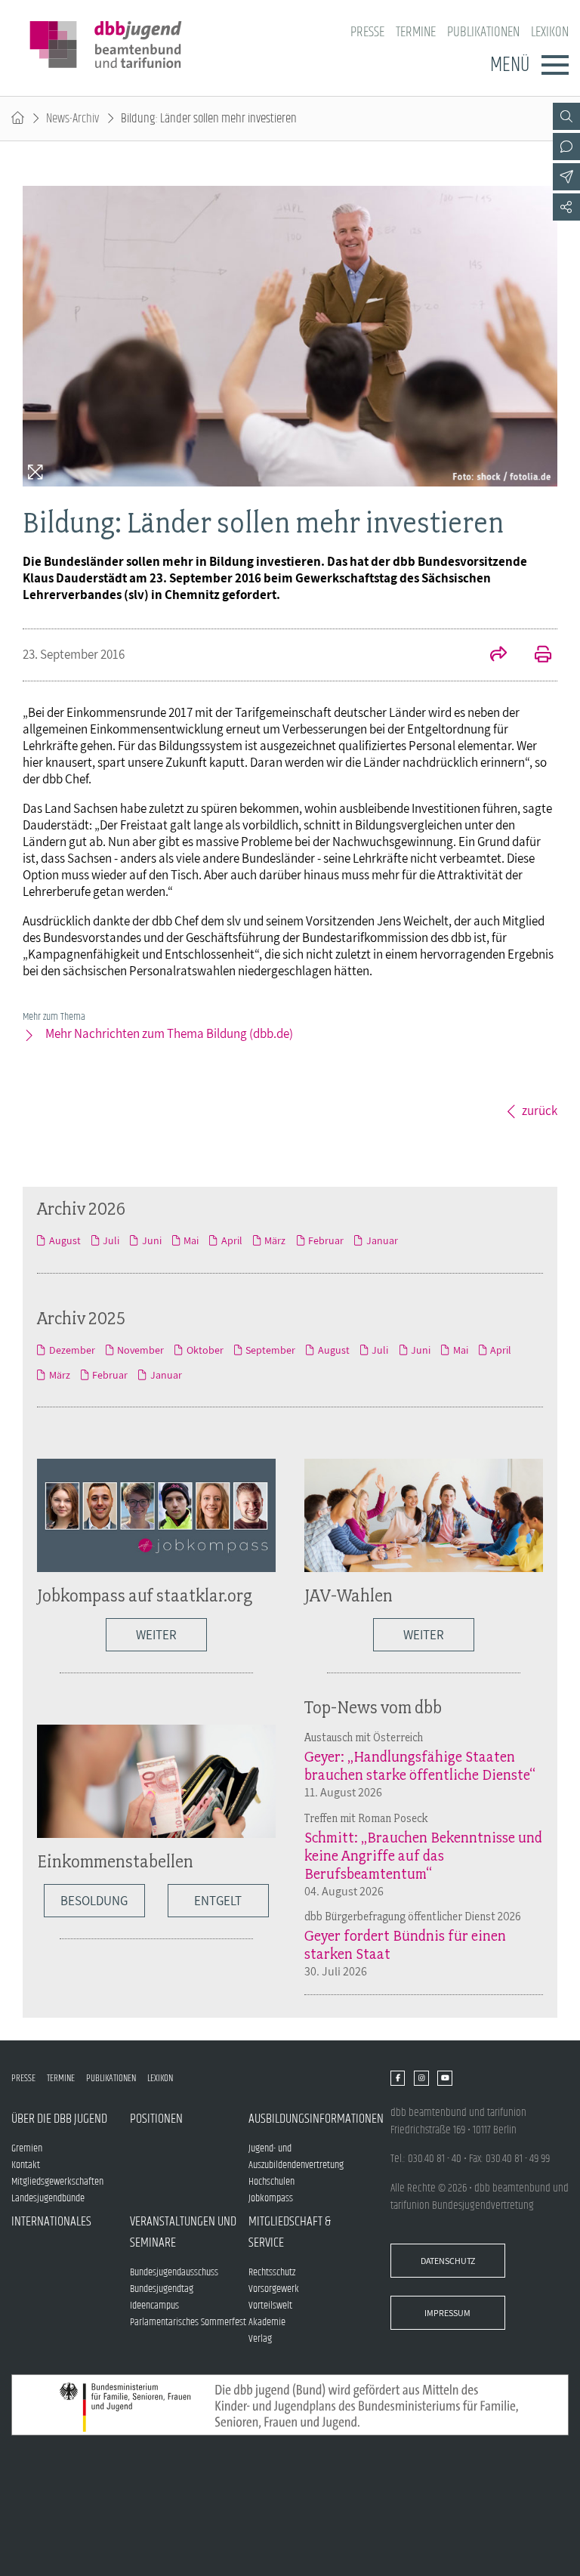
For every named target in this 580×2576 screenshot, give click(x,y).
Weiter (156, 1635)
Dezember (72, 1350)
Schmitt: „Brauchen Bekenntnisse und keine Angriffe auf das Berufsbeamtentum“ (423, 1855)
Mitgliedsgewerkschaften (57, 2182)
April (231, 1240)
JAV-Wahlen (349, 1595)
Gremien (27, 2148)
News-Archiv (72, 119)
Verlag (260, 2339)
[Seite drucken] (535, 656)
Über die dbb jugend (59, 2119)
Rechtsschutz (272, 2272)
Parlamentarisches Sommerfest (188, 2322)
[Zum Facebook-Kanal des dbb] (398, 2078)
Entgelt (218, 1901)
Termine (416, 32)
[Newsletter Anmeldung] (566, 177)
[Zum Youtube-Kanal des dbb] (444, 2078)
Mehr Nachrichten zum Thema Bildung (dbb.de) (169, 1033)
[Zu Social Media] (566, 207)
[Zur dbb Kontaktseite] (566, 147)
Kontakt (26, 2165)
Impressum (447, 2313)
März (275, 1240)
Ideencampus (154, 2306)
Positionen (156, 2119)
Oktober (205, 1350)
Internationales (51, 2222)
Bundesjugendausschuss (174, 2272)
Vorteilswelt (270, 2306)
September (270, 1350)
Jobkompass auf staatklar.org (145, 1595)
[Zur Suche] (566, 116)
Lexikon (550, 32)
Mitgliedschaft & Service (290, 2232)
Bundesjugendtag (162, 2289)
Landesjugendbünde (48, 2198)
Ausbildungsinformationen (308, 2119)
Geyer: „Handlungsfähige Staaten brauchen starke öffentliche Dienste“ (420, 1765)
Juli (111, 1240)
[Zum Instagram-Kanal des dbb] (421, 2078)
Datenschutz (448, 2261)
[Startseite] (18, 119)
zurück (540, 1110)
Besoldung (94, 1901)
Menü (510, 65)
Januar (382, 1240)
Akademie (267, 2322)
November (140, 1350)
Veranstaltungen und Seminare (183, 2232)
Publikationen (483, 32)
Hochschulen (271, 2182)
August (65, 1240)
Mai (191, 1240)
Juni (151, 1240)
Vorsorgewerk (274, 2289)
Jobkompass (271, 2198)
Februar (326, 1240)
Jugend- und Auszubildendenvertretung (296, 2157)
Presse (367, 32)
